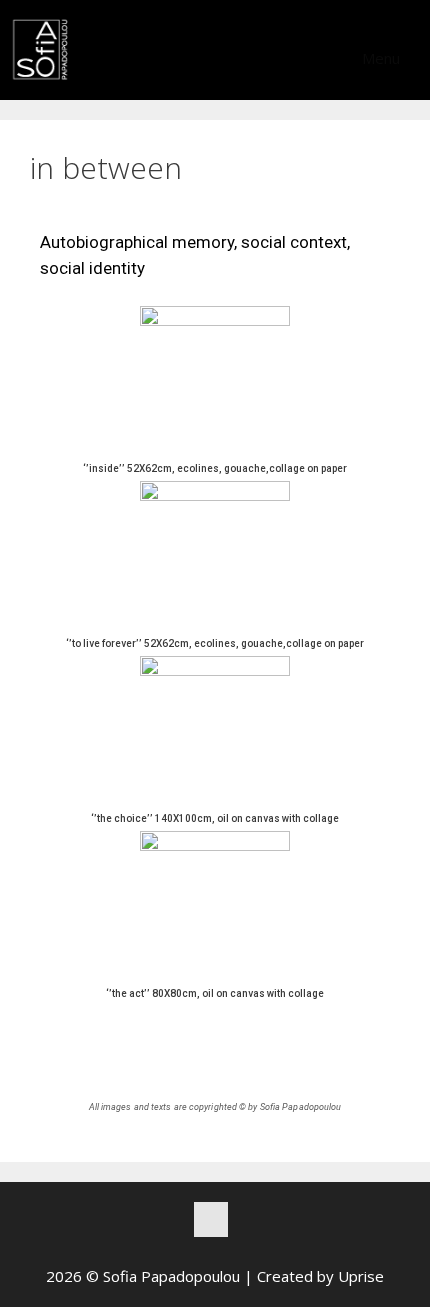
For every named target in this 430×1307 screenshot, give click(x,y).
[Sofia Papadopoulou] (41, 50)
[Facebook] (211, 1219)
